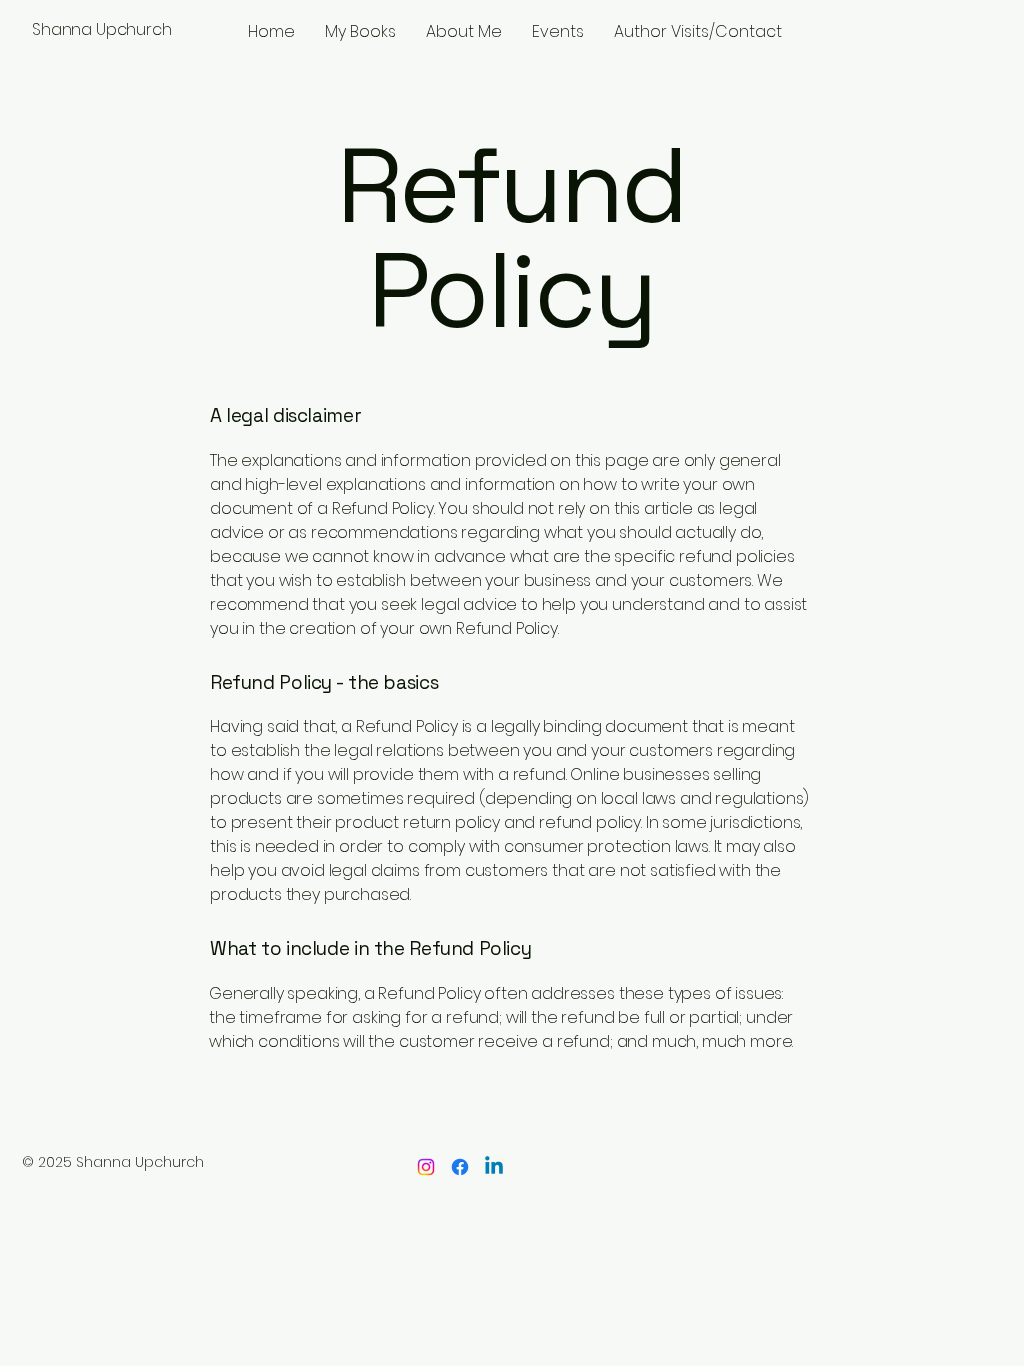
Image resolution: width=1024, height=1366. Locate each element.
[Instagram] (426, 1167)
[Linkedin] (494, 1167)
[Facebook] (460, 1167)
